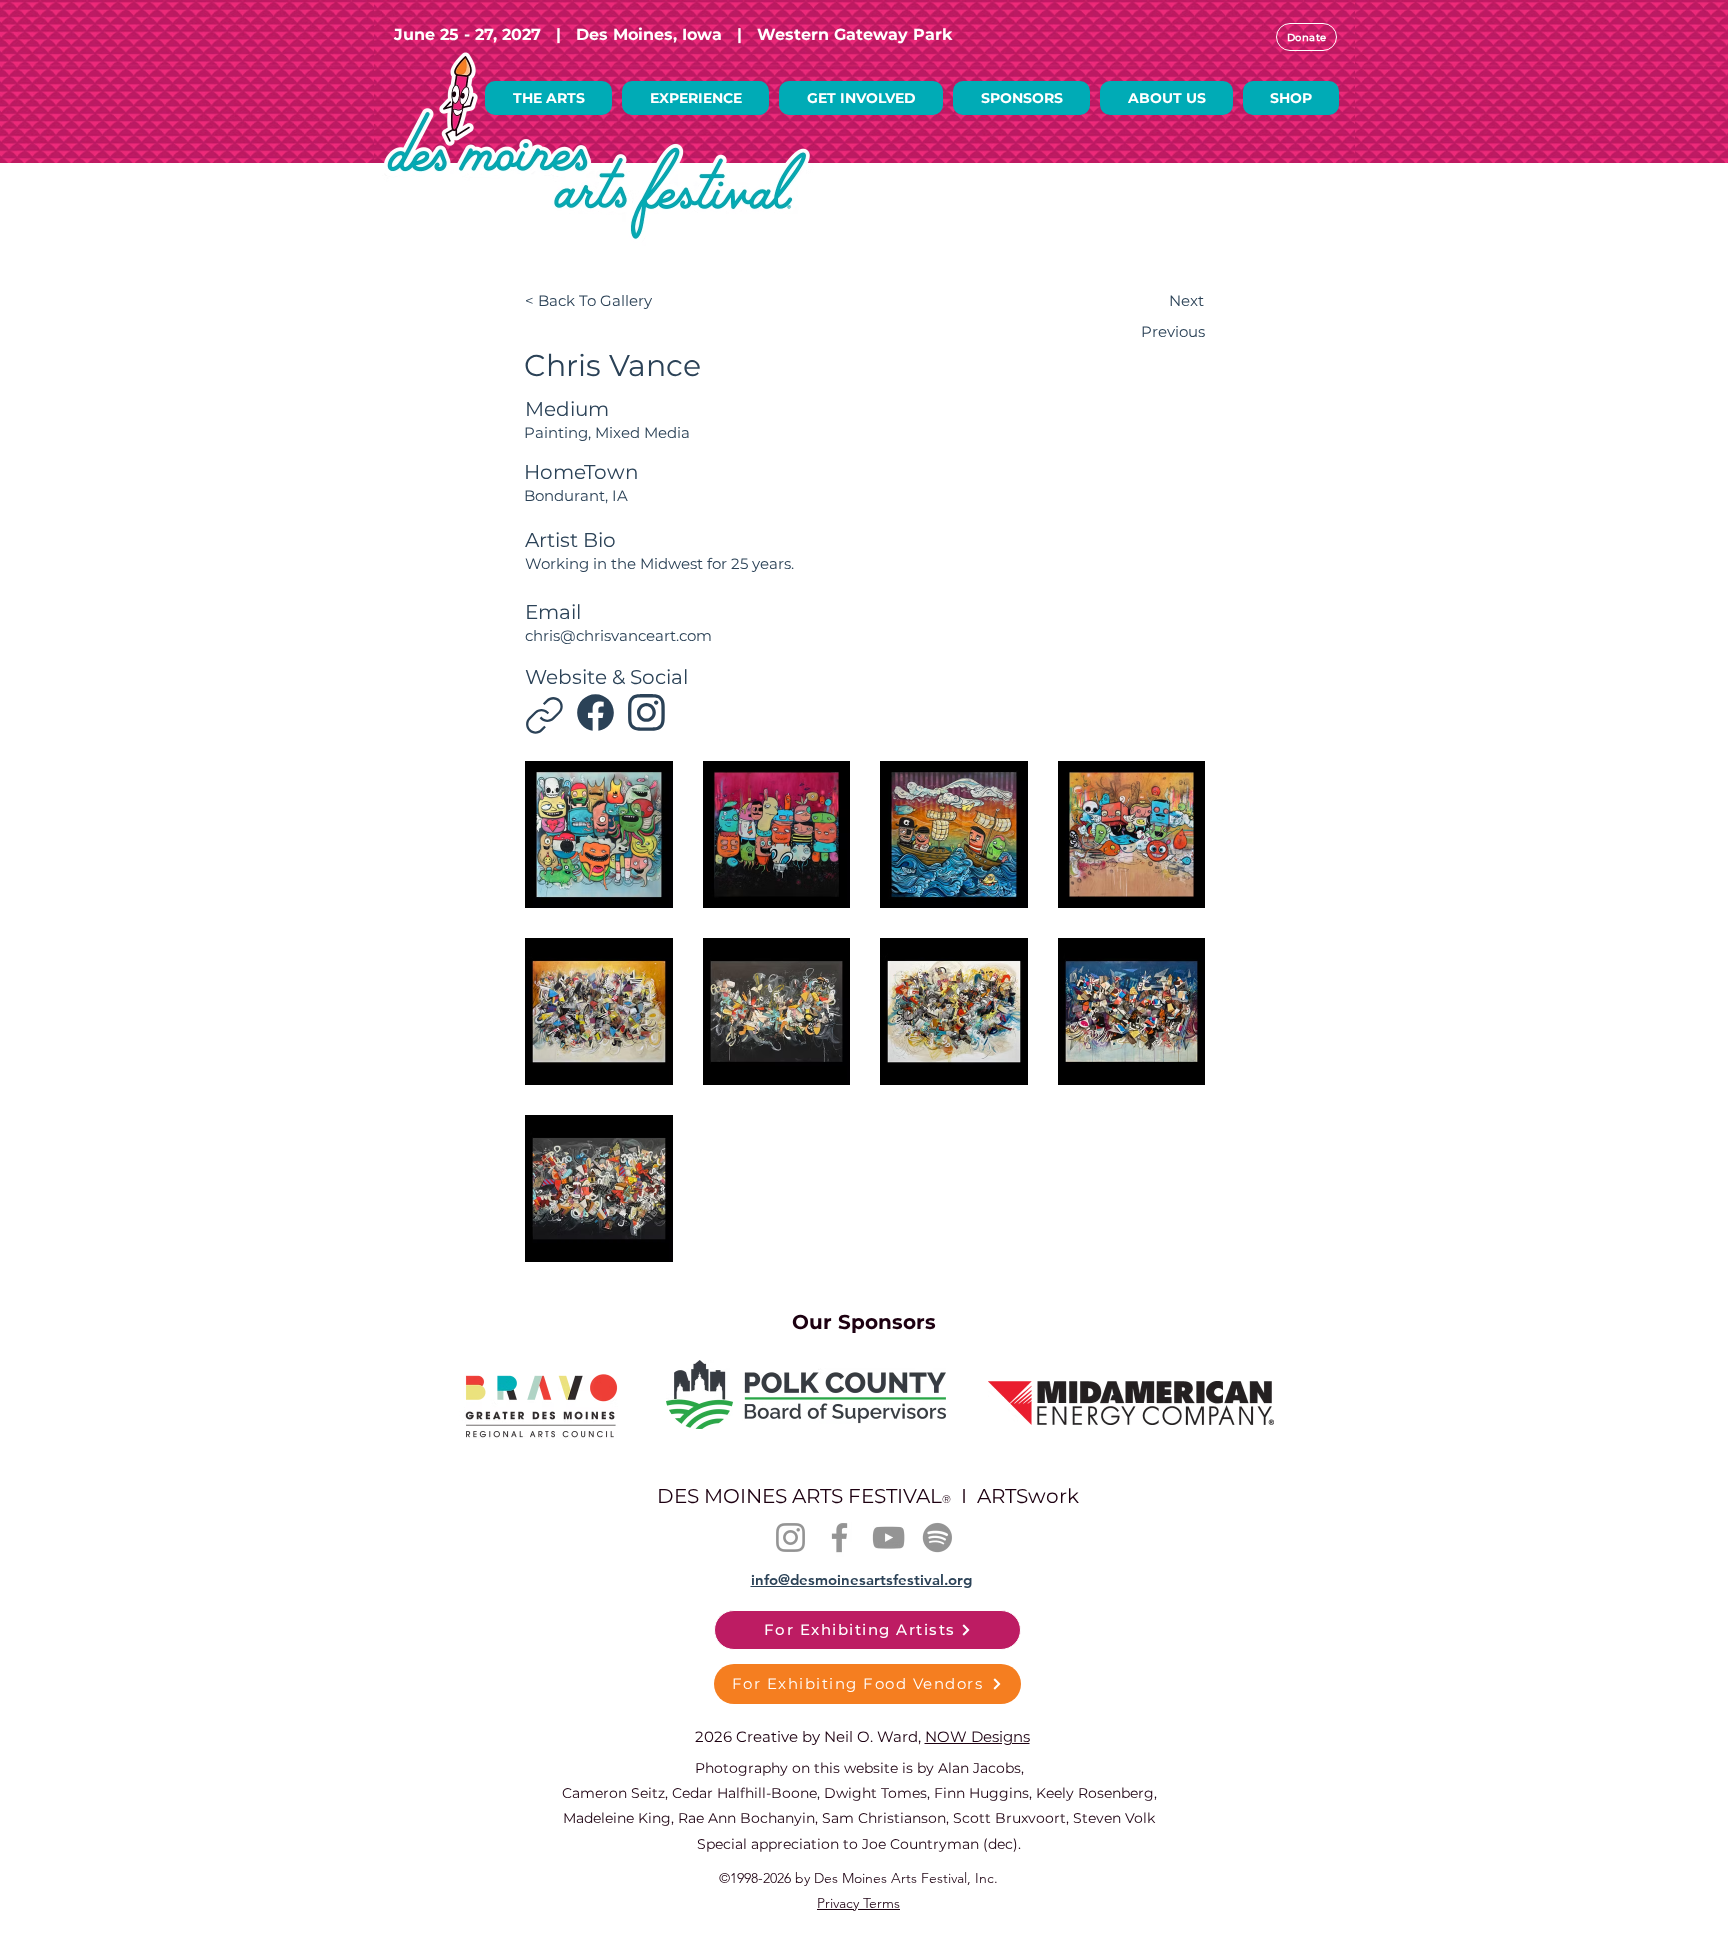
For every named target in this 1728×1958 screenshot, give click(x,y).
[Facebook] (595, 712)
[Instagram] (544, 715)
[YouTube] (888, 1537)
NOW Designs (977, 1736)
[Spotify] (937, 1537)
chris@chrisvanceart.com (618, 635)
